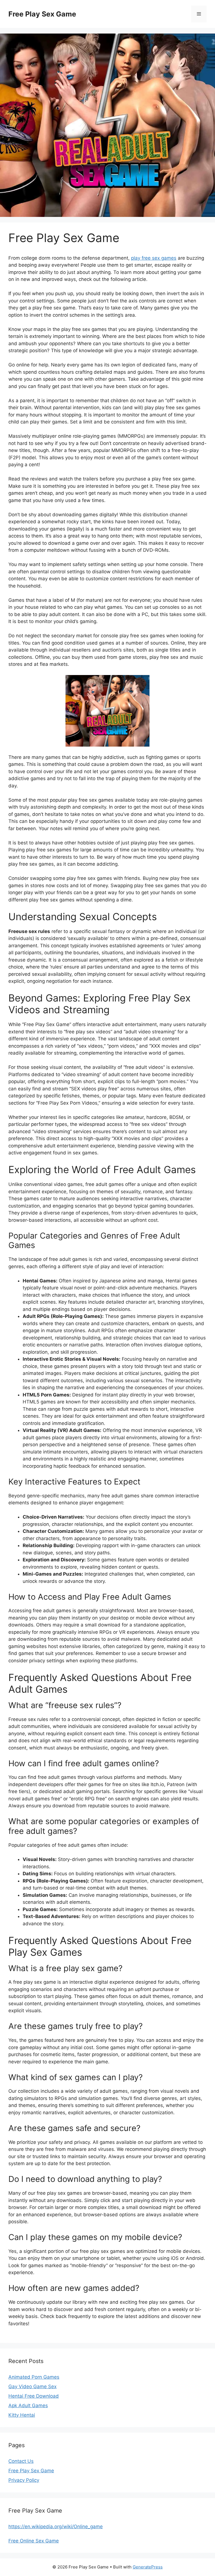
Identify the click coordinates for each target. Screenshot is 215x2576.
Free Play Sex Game (42, 14)
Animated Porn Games (34, 2377)
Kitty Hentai (22, 2415)
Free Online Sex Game (34, 2541)
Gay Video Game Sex (32, 2386)
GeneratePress (148, 2567)
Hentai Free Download (34, 2396)
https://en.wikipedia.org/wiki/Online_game (56, 2527)
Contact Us (21, 2461)
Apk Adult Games (28, 2405)
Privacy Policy (24, 2480)
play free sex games (154, 258)
